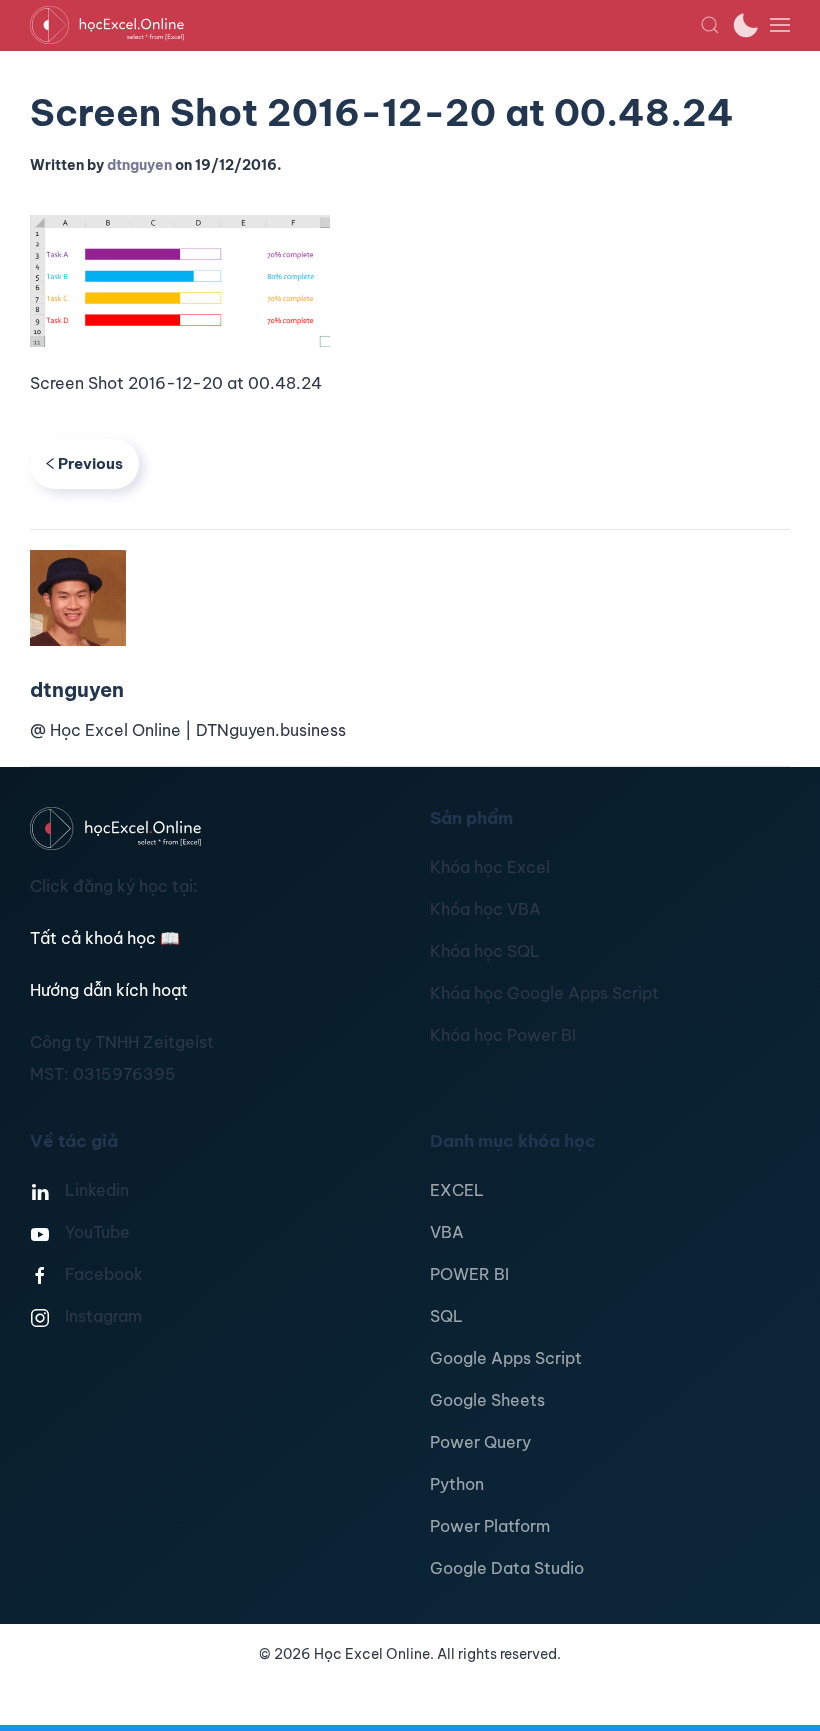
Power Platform (490, 1526)
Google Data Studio (507, 1568)
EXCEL (457, 1190)
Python (457, 1484)
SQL (446, 1316)
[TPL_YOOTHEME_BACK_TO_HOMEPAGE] (365, 25)
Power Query (480, 1442)
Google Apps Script (506, 1358)
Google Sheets (487, 1400)
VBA (447, 1232)
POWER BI (469, 1274)
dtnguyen (139, 165)
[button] (710, 25)
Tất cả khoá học (105, 938)
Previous (90, 463)
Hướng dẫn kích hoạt (109, 990)
